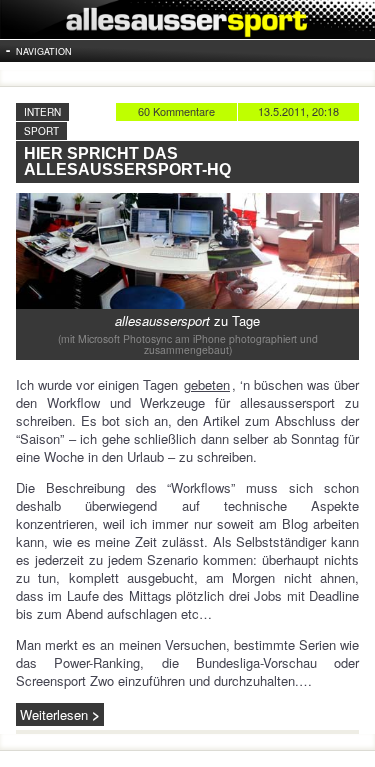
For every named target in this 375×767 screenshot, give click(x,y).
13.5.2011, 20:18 (298, 111)
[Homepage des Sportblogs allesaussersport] (187, 19)
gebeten (207, 384)
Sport (41, 131)
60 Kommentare (176, 111)
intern (42, 112)
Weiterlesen (54, 714)
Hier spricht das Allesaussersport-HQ (127, 161)
